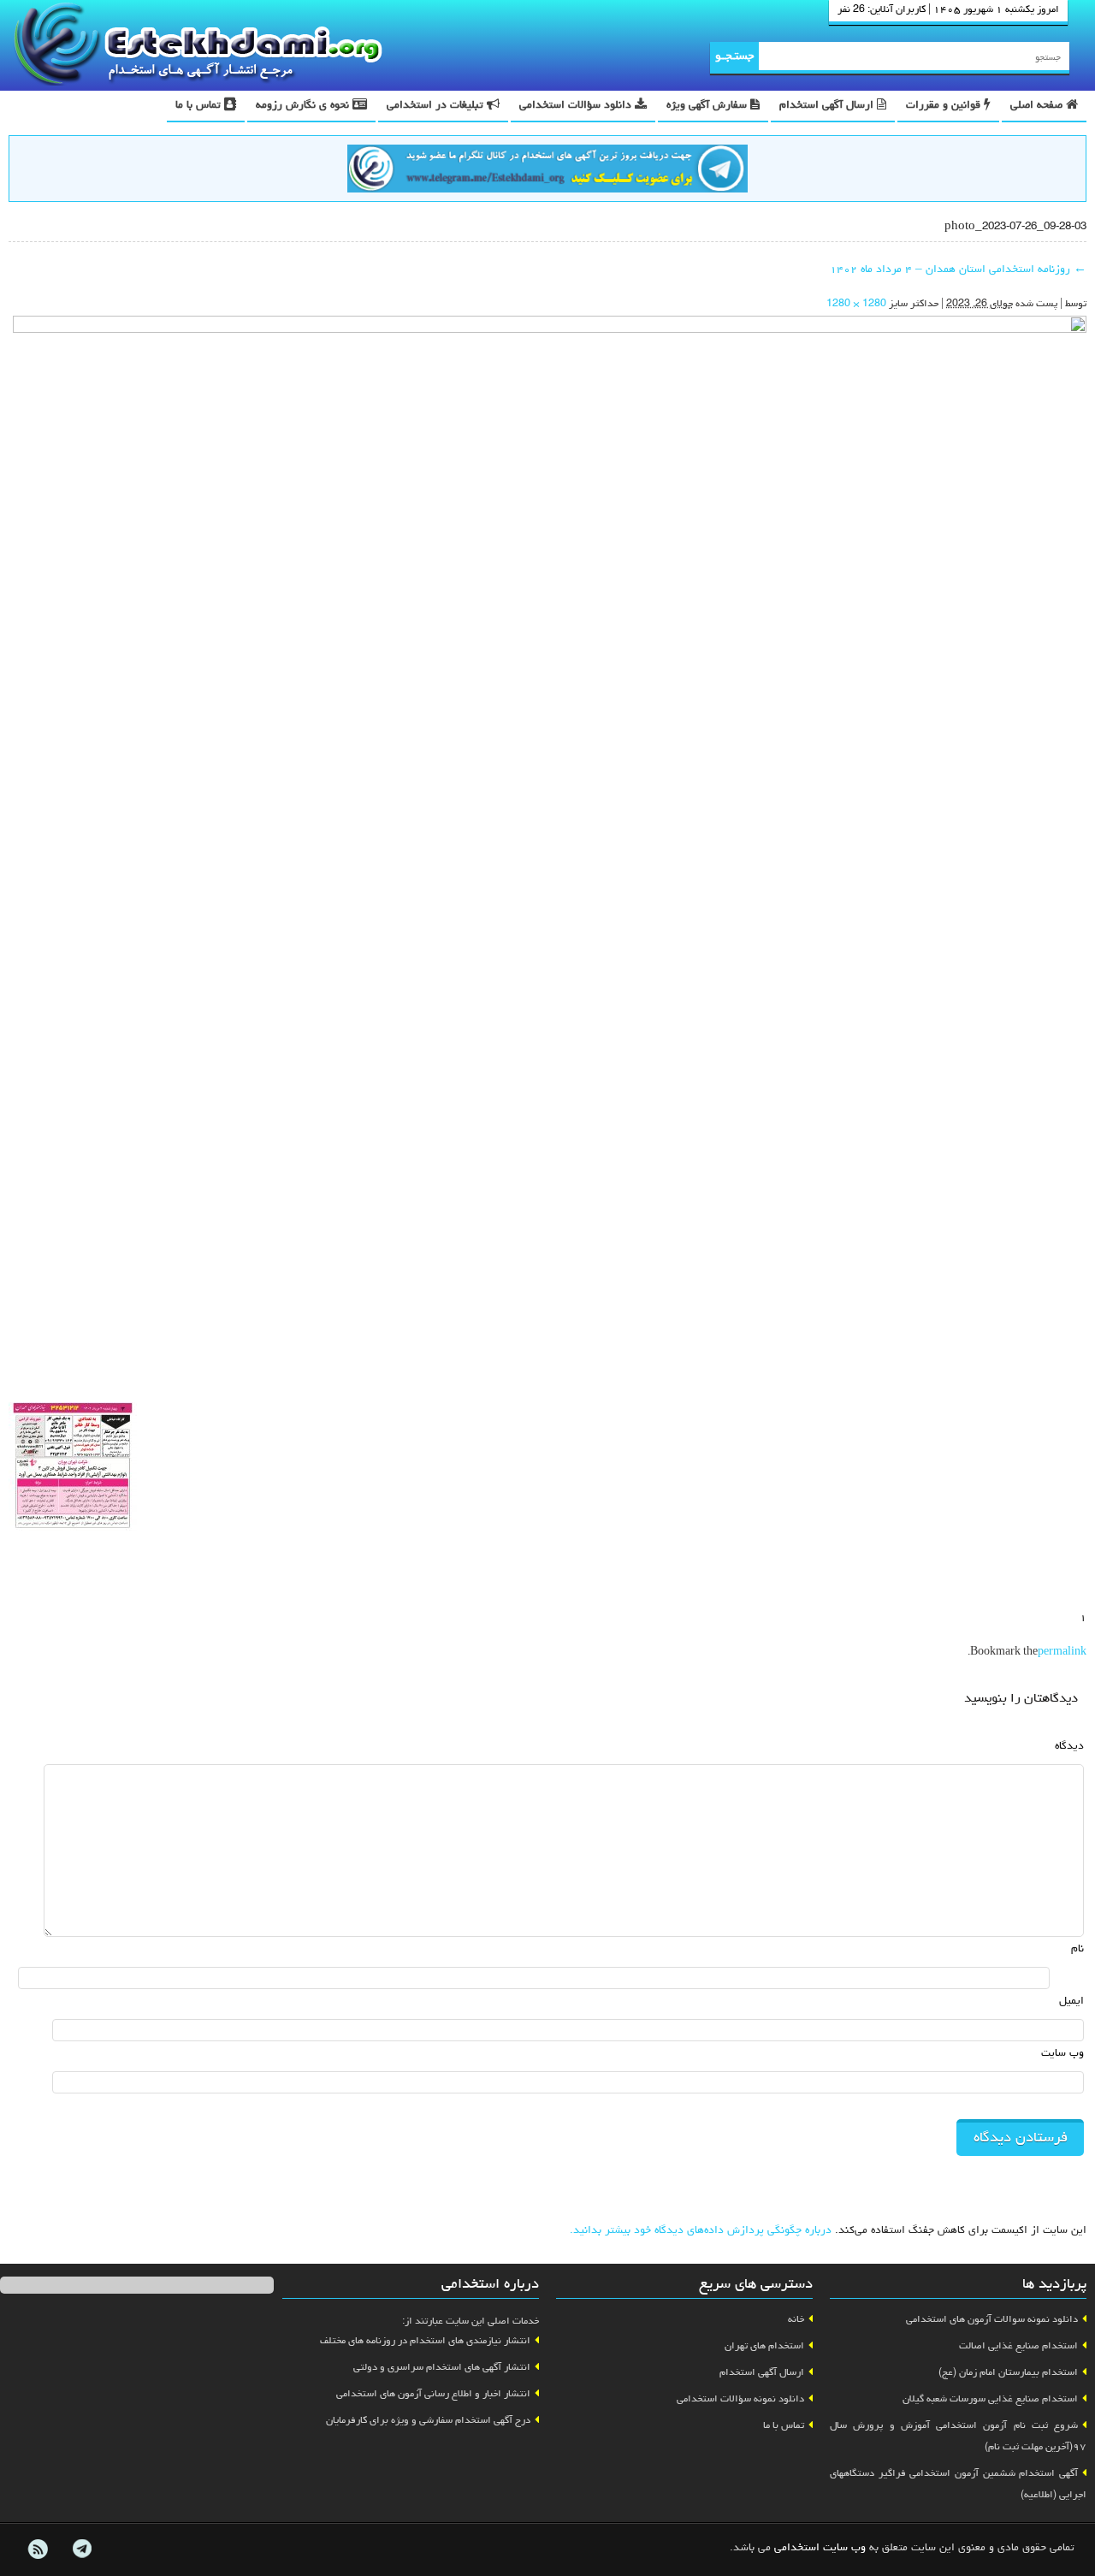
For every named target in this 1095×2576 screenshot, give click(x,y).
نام (1077, 1949)
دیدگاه (1069, 1747)
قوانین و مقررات (945, 106)
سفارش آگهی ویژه (708, 106)
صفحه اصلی (1038, 106)
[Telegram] (81, 2549)
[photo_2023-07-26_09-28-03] (550, 855)
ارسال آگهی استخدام (828, 106)
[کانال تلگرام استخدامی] (547, 171)
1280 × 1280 (856, 305)
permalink (1062, 1653)
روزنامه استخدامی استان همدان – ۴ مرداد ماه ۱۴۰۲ (958, 270)
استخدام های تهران (764, 2347)
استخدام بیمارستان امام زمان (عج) (1008, 2373)
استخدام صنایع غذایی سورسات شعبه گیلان (990, 2400)
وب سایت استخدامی (820, 2548)
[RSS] (38, 2549)
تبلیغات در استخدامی (437, 106)
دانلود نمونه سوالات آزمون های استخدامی (992, 2320)
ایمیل (1071, 2002)
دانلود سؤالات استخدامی (577, 106)
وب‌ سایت (1062, 2054)
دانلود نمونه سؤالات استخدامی (740, 2400)
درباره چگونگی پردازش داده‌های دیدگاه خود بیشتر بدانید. (701, 2231)
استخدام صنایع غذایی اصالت (1018, 2347)
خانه (796, 2320)
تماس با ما (200, 106)
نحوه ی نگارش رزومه (304, 106)
